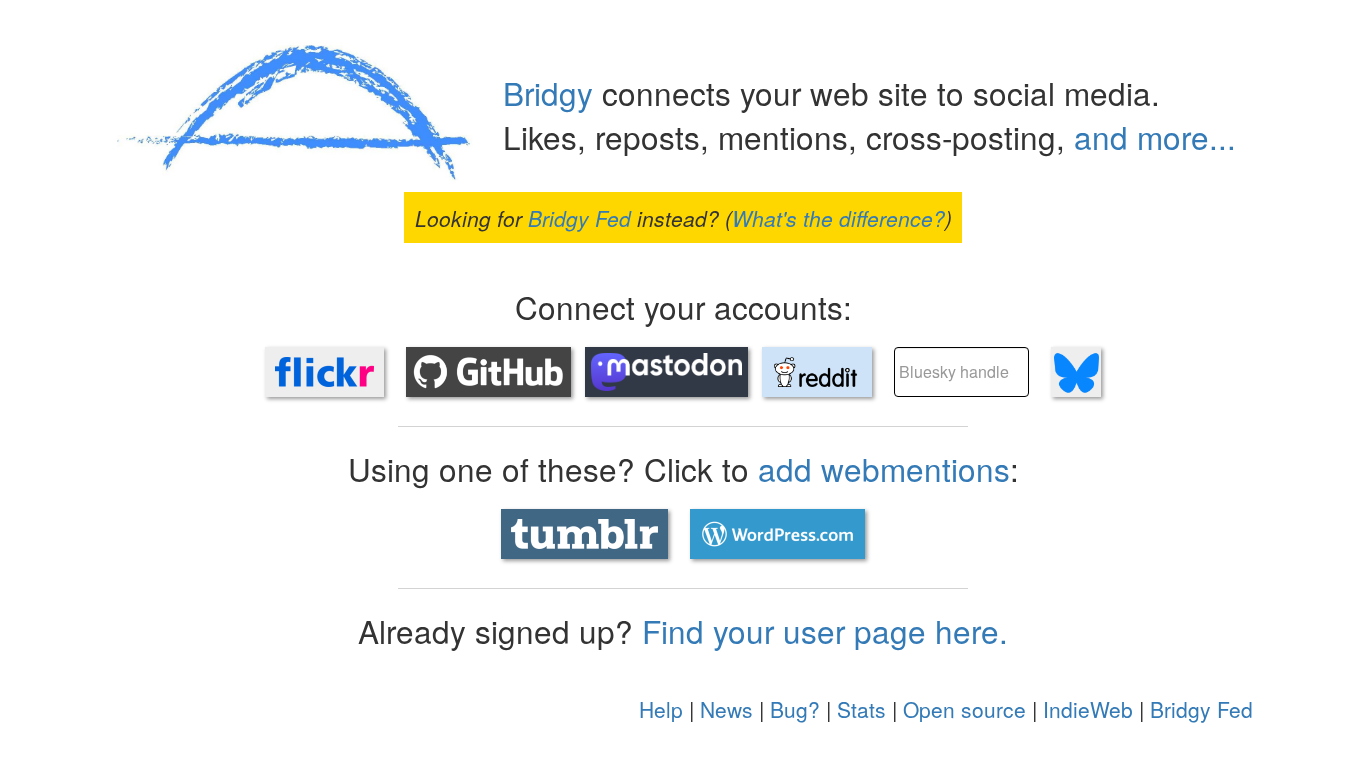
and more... (1155, 136)
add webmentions (884, 468)
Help (661, 709)
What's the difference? (838, 217)
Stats (861, 709)
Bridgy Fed (579, 217)
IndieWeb (1088, 709)
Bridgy (548, 92)
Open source (964, 709)
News (726, 709)
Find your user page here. (825, 630)
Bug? (795, 709)
